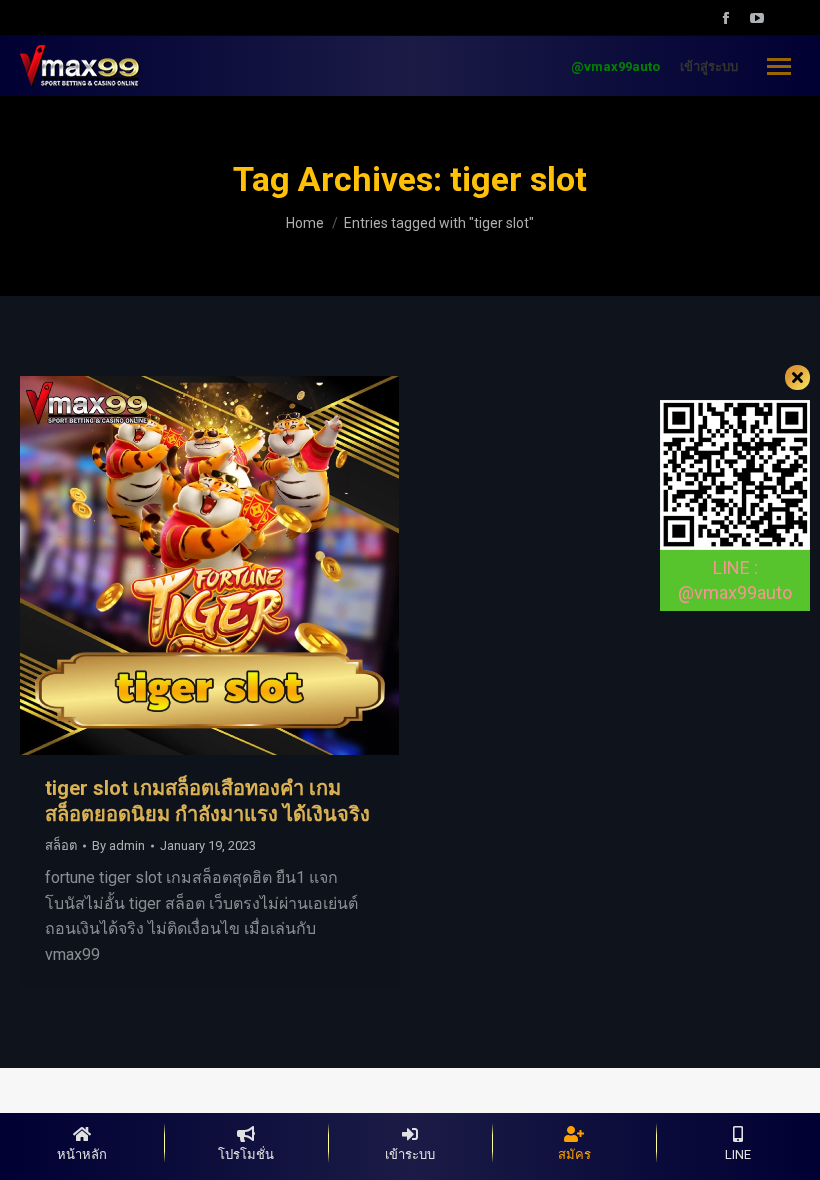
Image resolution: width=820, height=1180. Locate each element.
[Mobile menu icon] (779, 66)
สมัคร (574, 1154)
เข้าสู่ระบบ (709, 66)
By (118, 845)
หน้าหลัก (82, 1154)
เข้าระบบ (410, 1154)
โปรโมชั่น (246, 1154)
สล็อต (61, 845)
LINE (738, 1154)
